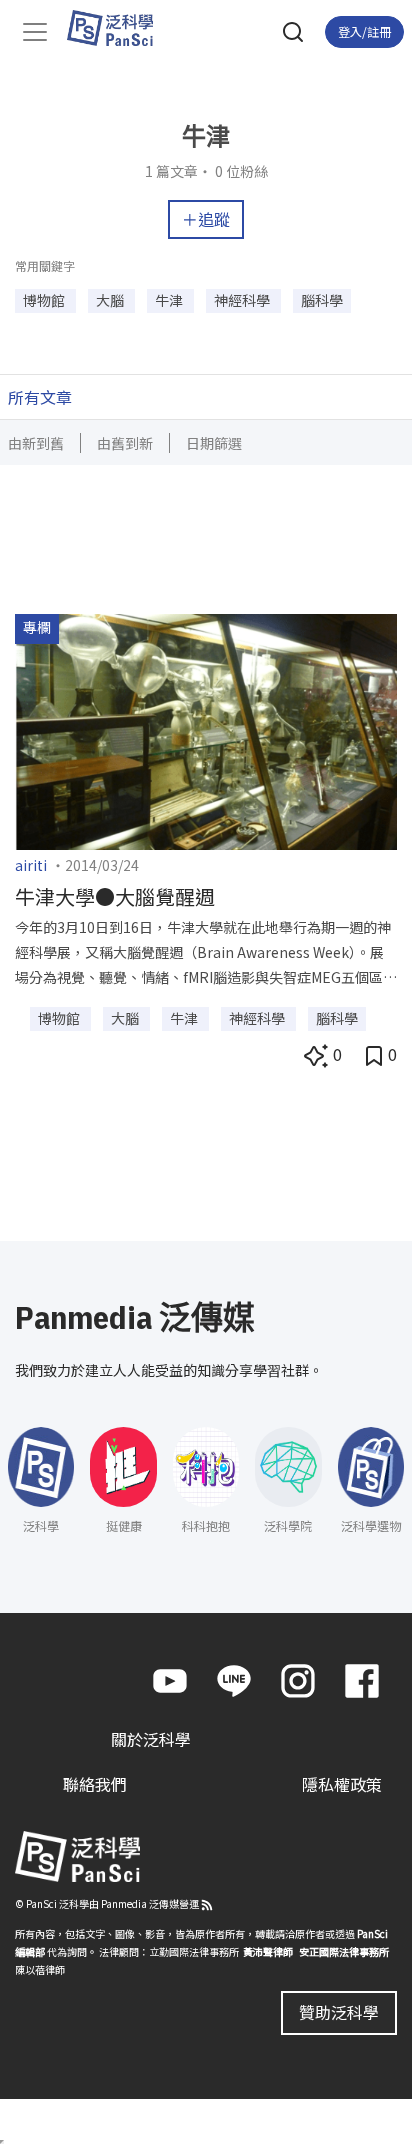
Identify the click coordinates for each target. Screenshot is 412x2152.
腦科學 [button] (322, 300)
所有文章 (40, 397)
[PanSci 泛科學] (119, 28)
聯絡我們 (95, 1784)
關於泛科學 (151, 1739)
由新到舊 (36, 443)
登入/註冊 (364, 31)
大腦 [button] (111, 300)
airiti (31, 865)
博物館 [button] (45, 300)
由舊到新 (125, 443)
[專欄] (206, 730)
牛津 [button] (170, 300)
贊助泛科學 (339, 2012)
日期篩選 (214, 443)
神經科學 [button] (243, 300)
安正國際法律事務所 (344, 1951)
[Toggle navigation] (35, 32)
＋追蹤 (206, 219)
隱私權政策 (342, 1784)
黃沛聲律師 (268, 1951)
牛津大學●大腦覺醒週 (115, 896)
